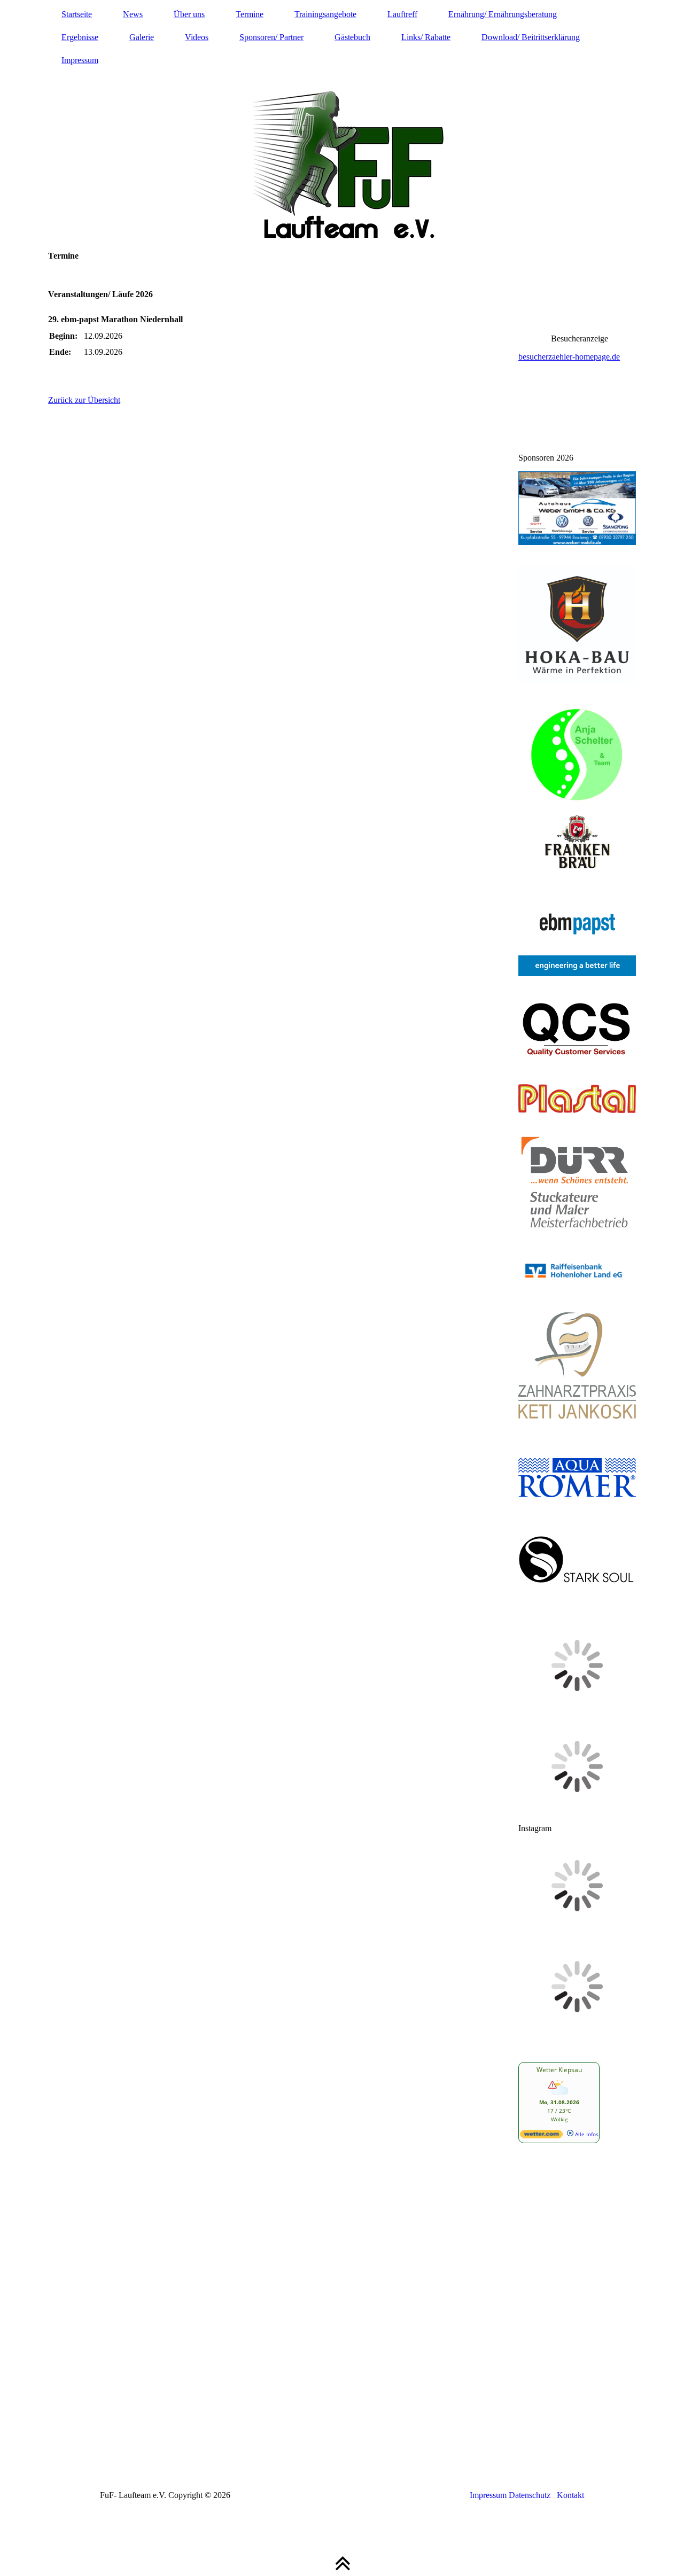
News (133, 14)
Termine (250, 14)
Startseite (77, 14)
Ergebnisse (80, 37)
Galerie (142, 37)
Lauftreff (402, 14)
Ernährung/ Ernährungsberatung (503, 14)
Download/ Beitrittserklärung (531, 37)
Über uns (189, 14)
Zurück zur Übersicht (84, 400)
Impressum (80, 60)
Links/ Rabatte (426, 37)
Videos (197, 37)
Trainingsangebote (325, 14)
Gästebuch (352, 37)
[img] (342, 120)
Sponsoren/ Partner (271, 37)
